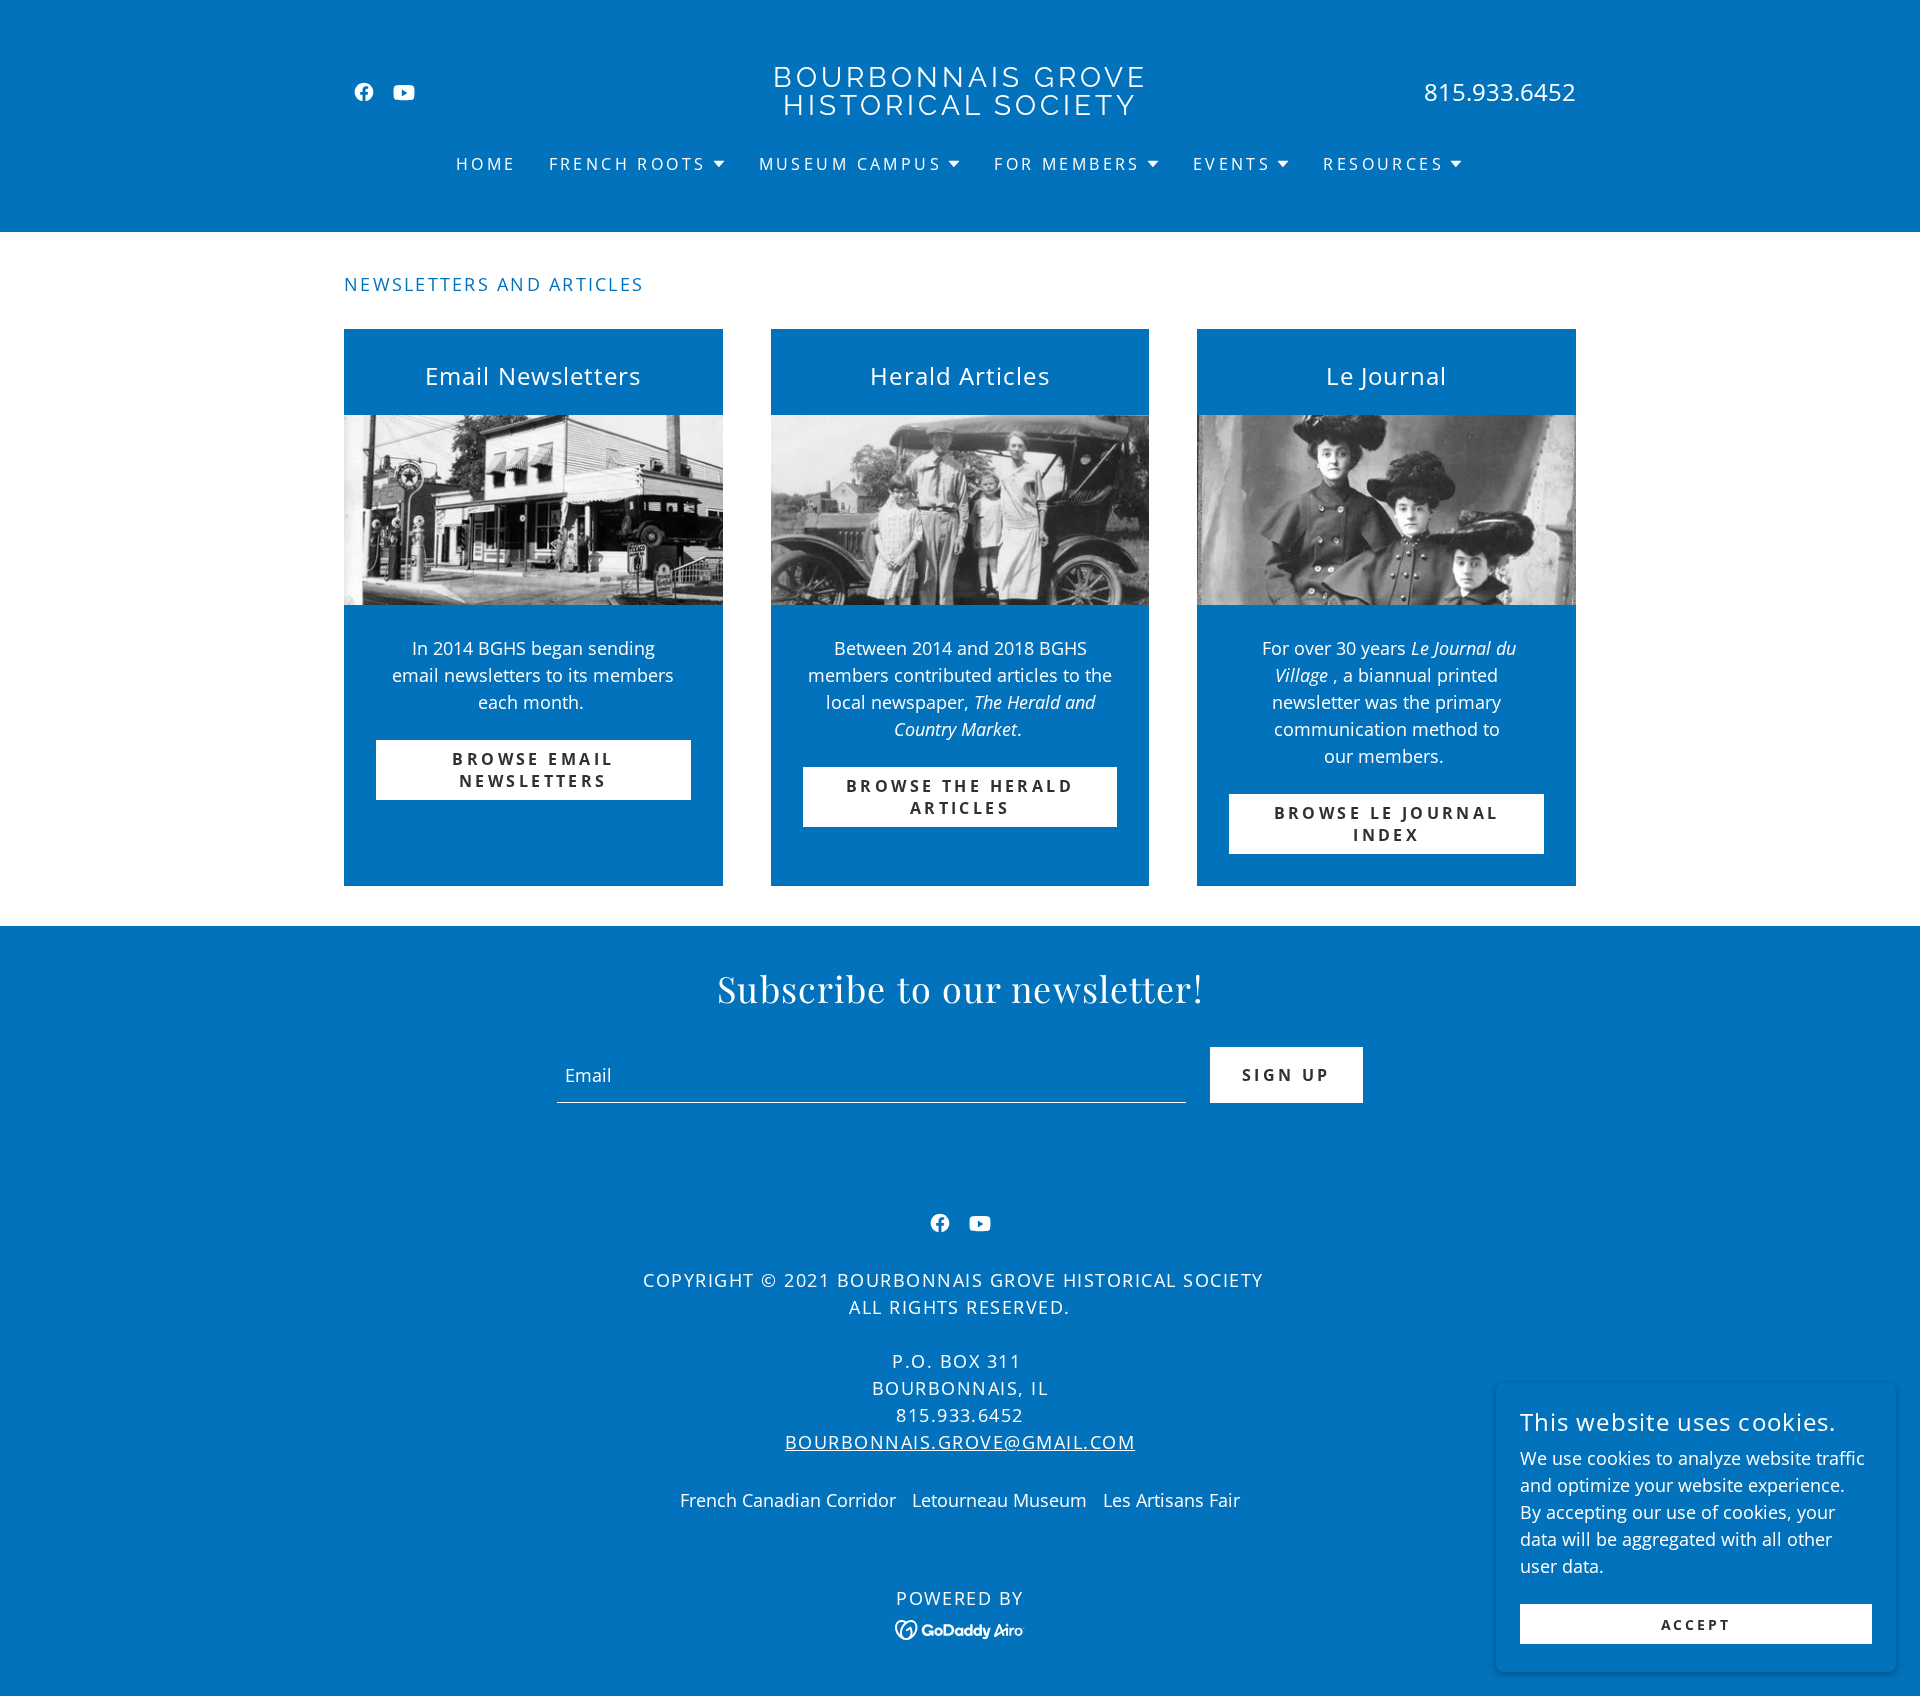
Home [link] (486, 164)
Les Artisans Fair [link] (1171, 1500)
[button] (638, 164)
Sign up (1286, 1075)
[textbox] (871, 1075)
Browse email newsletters (533, 770)
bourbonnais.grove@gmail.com (960, 1442)
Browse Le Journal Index (1387, 824)
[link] (364, 92)
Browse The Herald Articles (960, 797)
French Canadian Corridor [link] (788, 1500)
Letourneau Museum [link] (999, 1500)
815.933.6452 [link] (1500, 91)
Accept (1696, 1624)
